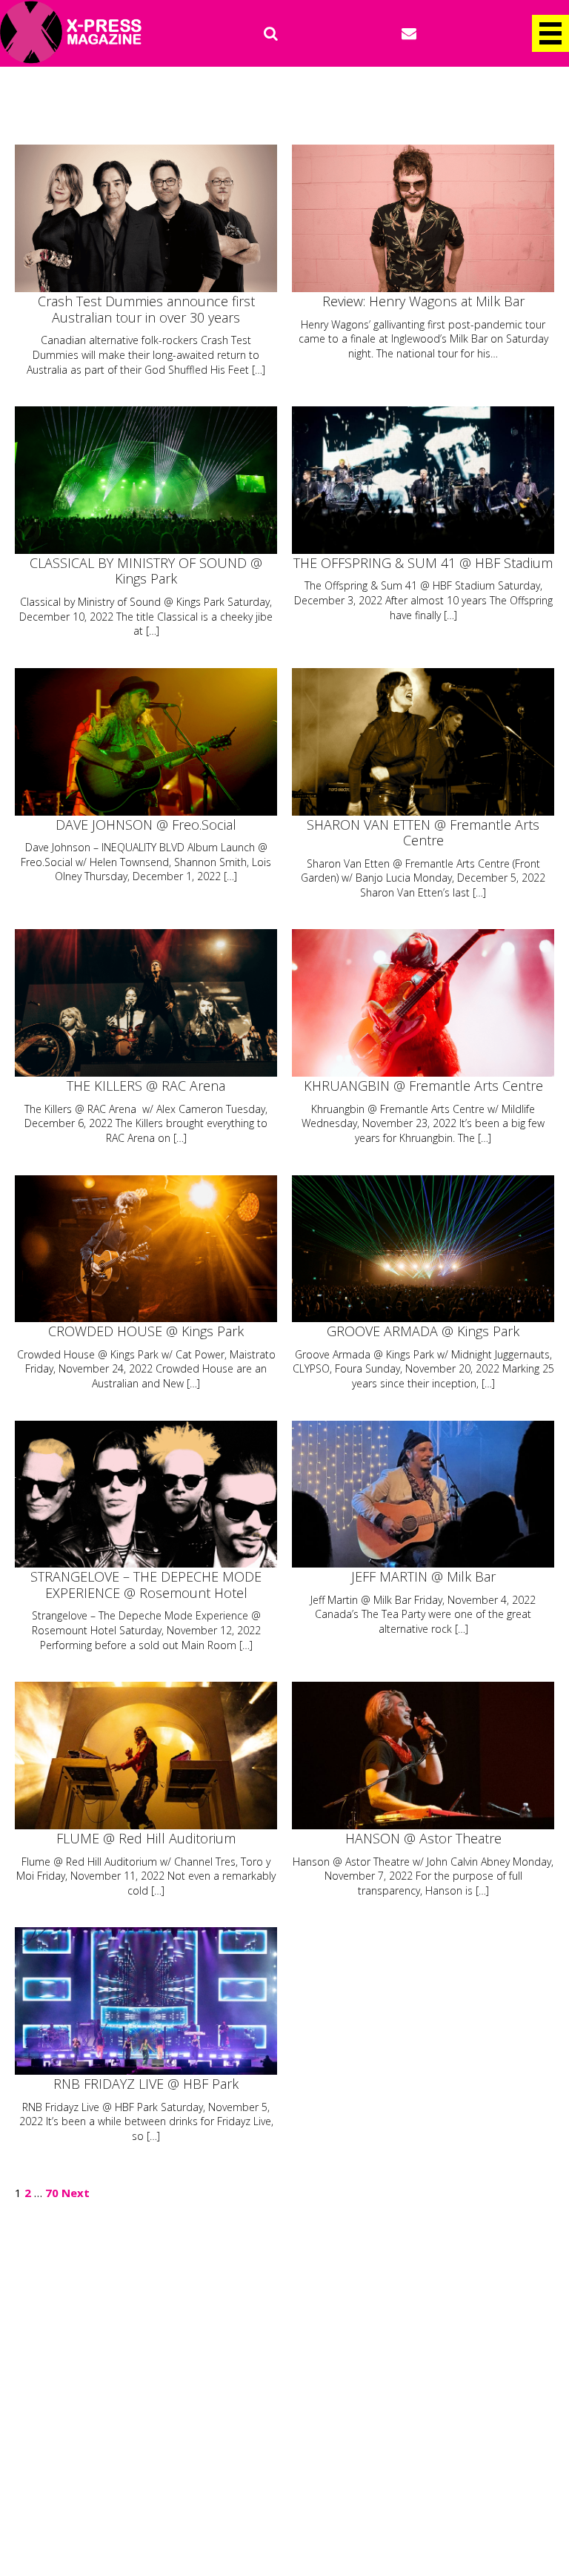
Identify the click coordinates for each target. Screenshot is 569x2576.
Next (76, 2193)
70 (52, 2193)
